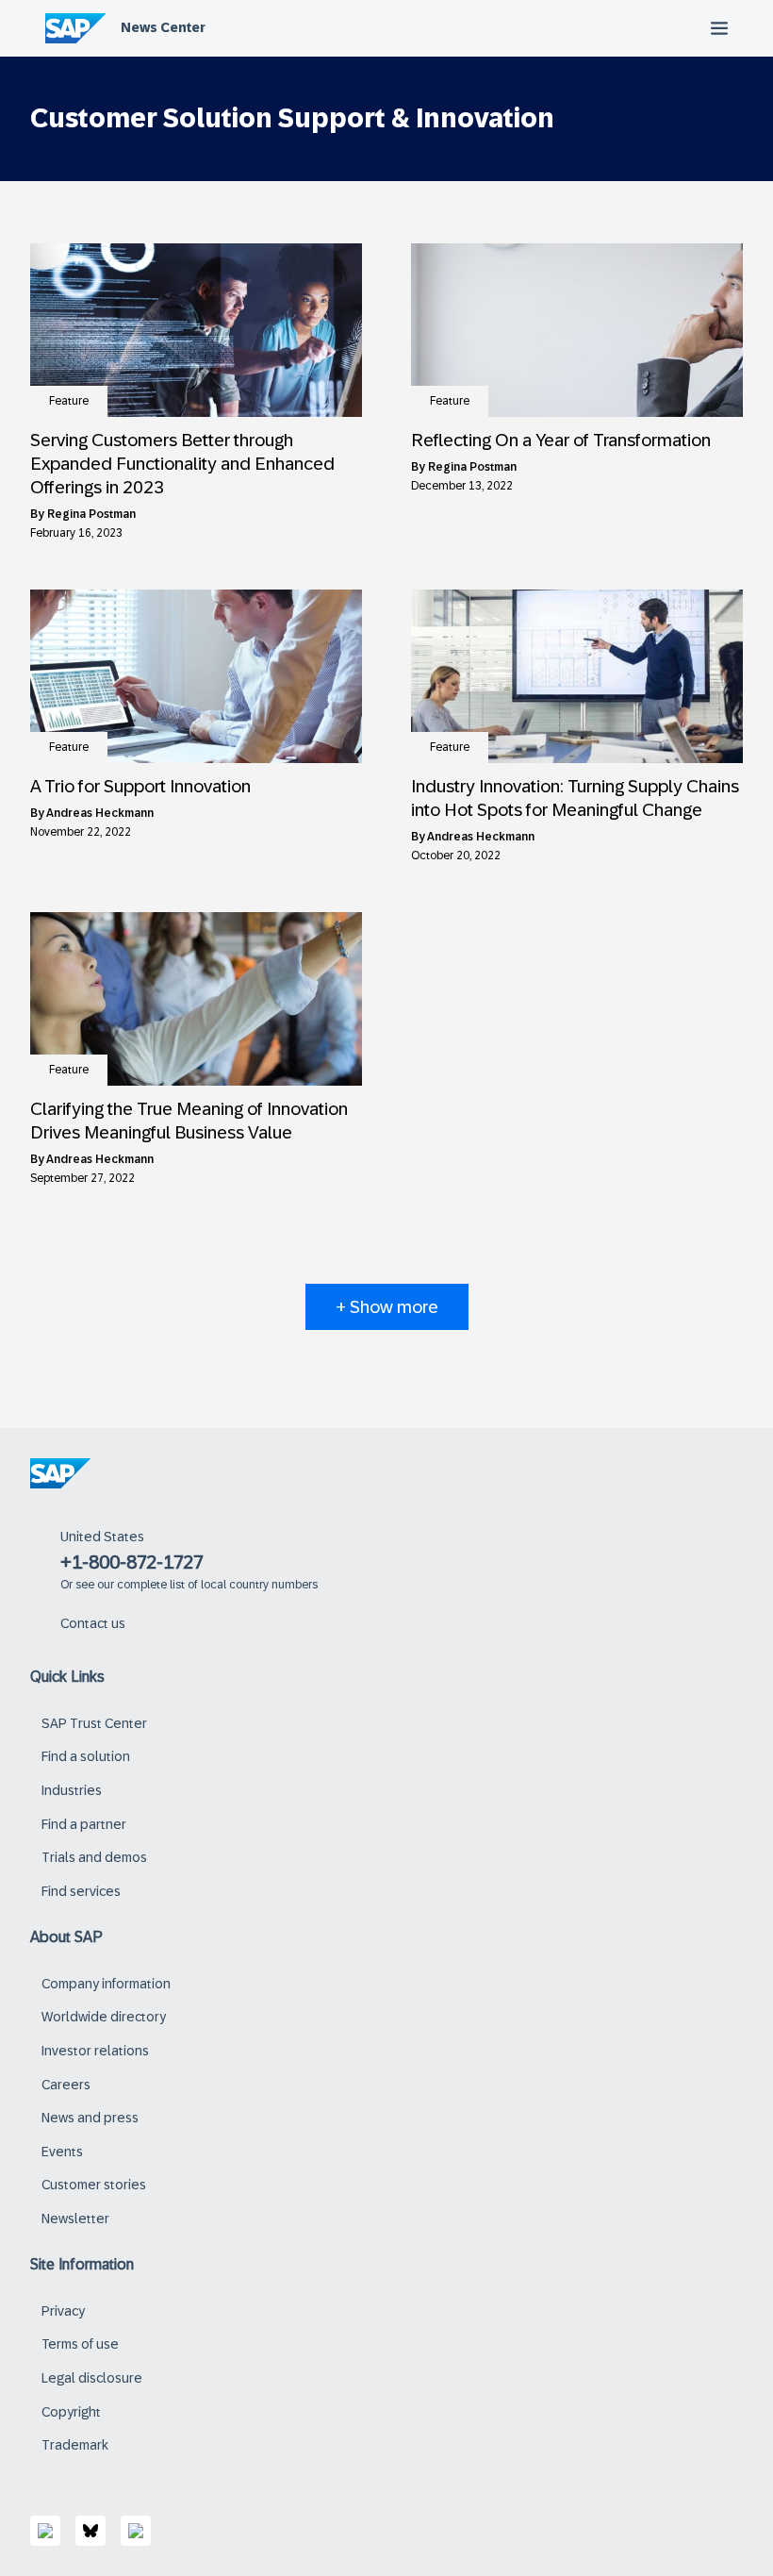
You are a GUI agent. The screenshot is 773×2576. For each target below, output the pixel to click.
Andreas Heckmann (100, 813)
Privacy (63, 2311)
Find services (81, 1891)
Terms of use (80, 2344)
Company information (106, 1984)
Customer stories (94, 2185)
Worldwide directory (104, 2017)
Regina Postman (91, 514)
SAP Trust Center (94, 1723)
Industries (72, 1790)
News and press (90, 2118)
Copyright (71, 2412)
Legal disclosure (92, 2378)
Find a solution (86, 1756)
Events (62, 2152)
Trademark (75, 2445)
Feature (69, 401)
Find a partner (84, 1824)
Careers (66, 2085)
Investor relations (95, 2051)
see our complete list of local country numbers (197, 1585)
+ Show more (387, 1307)
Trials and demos (94, 1857)
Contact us (93, 1623)
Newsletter (75, 2219)
